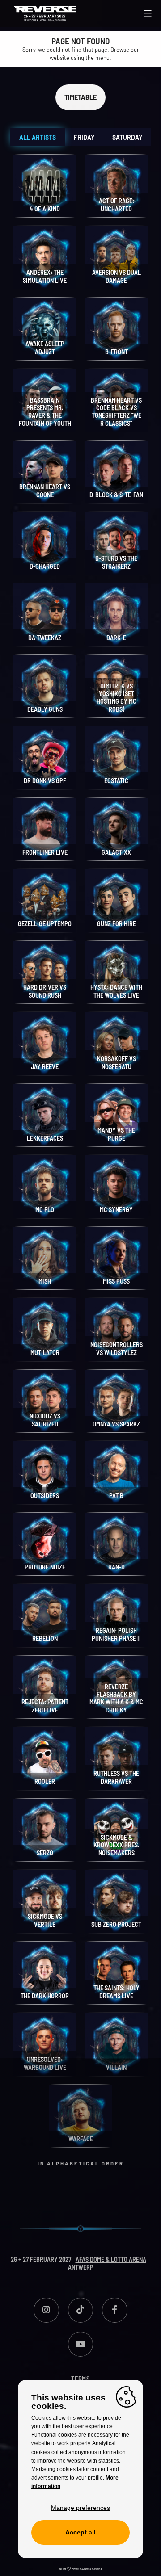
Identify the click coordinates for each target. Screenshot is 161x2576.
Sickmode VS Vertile (45, 1920)
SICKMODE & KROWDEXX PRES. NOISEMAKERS (116, 1845)
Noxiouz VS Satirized (45, 1420)
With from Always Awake (80, 2568)
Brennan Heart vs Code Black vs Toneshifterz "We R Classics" (116, 412)
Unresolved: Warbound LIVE (45, 2063)
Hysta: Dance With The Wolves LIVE (116, 991)
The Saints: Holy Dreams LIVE (117, 1992)
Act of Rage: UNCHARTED (117, 205)
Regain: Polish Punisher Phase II (116, 1634)
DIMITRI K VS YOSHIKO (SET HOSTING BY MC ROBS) (117, 698)
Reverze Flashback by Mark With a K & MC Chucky (116, 1698)
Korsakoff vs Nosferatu (117, 1062)
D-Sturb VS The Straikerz (116, 562)
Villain (116, 2067)
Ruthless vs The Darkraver (116, 1777)
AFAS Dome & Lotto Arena (111, 2259)
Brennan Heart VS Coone (45, 491)
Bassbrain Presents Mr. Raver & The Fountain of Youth (45, 412)
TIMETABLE (80, 97)
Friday (84, 137)
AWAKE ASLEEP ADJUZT (45, 348)
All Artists (38, 137)
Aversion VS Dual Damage (117, 276)
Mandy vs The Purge (116, 1134)
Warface (81, 2139)
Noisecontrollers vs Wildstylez (117, 1348)
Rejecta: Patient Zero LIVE (45, 1706)
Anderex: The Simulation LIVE (45, 276)
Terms (80, 2379)
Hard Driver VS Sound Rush (45, 991)
